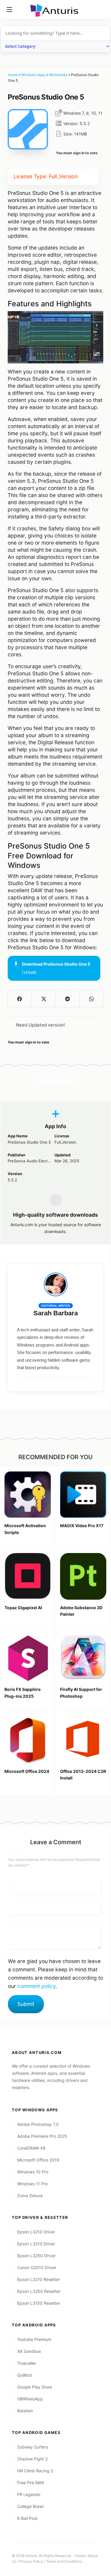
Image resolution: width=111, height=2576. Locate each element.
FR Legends (29, 2494)
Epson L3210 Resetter (38, 2279)
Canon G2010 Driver (37, 2267)
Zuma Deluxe (30, 2196)
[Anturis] (56, 10)
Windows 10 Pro (33, 2172)
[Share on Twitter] (44, 999)
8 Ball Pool (27, 2518)
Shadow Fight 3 (32, 2459)
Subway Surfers (33, 2447)
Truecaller (27, 2363)
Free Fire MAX (31, 2483)
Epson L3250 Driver (36, 2256)
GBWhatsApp (30, 2399)
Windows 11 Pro (32, 2184)
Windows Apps (33, 75)
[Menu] (9, 10)
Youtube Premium (34, 2339)
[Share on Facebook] (20, 999)
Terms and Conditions (64, 2561)
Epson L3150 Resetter (39, 2303)
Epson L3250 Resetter (39, 2291)
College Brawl (30, 2506)
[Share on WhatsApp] (91, 999)
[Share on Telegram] (68, 999)
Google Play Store (34, 2387)
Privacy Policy (31, 2561)
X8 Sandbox (29, 2351)
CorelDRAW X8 (31, 2148)
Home (13, 75)
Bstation (25, 2411)
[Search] (102, 10)
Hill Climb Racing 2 (35, 2471)
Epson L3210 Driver (36, 2232)
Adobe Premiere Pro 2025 (42, 2136)
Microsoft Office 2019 (38, 2160)
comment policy (37, 1986)
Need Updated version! (40, 1025)
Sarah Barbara (56, 1313)
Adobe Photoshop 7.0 (38, 2124)
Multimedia (58, 75)
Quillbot (25, 2375)
